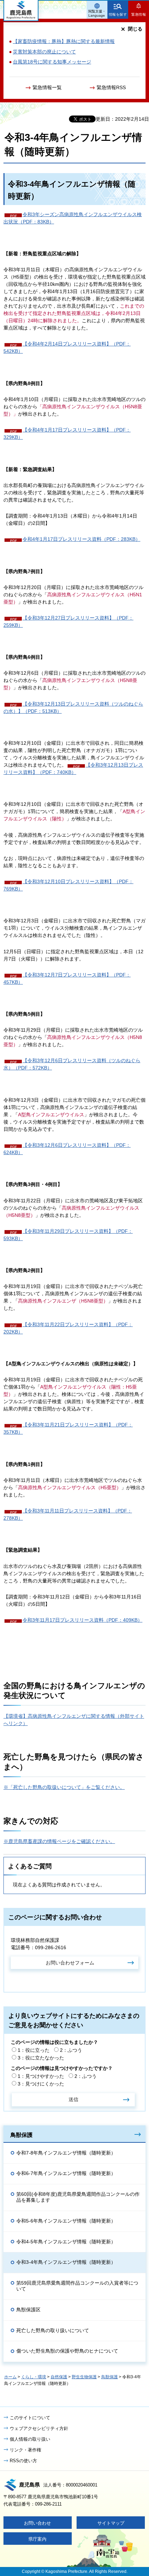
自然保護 (59, 2377)
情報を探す (118, 14)
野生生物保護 (84, 2377)
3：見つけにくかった (41, 2084)
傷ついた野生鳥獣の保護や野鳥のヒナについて (67, 2351)
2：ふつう (71, 2050)
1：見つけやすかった (41, 2076)
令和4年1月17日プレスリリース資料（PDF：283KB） (81, 539)
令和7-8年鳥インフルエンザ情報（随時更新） (66, 2153)
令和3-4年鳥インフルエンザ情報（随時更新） (66, 2262)
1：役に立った (34, 2050)
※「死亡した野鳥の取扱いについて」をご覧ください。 (64, 1787)
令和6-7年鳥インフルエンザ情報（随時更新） (66, 2173)
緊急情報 (139, 14)
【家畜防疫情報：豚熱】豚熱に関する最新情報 (64, 41)
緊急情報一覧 (47, 87)
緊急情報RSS (111, 87)
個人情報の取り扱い (30, 2439)
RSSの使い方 (23, 2461)
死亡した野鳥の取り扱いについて (53, 2330)
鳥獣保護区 (28, 2310)
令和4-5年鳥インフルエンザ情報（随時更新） (66, 2242)
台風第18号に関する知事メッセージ (52, 62)
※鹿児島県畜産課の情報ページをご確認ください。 (59, 1841)
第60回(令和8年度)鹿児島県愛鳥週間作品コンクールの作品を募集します (78, 2197)
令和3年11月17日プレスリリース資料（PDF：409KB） (82, 1620)
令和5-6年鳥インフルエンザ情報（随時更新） (66, 2221)
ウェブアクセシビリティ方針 (39, 2428)
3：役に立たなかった (41, 2058)
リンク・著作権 (25, 2450)
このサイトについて (30, 2418)
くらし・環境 (34, 2377)
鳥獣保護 (21, 2135)
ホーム (10, 2377)
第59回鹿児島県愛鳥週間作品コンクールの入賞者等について (77, 2286)
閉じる (135, 29)
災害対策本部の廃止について (44, 52)
